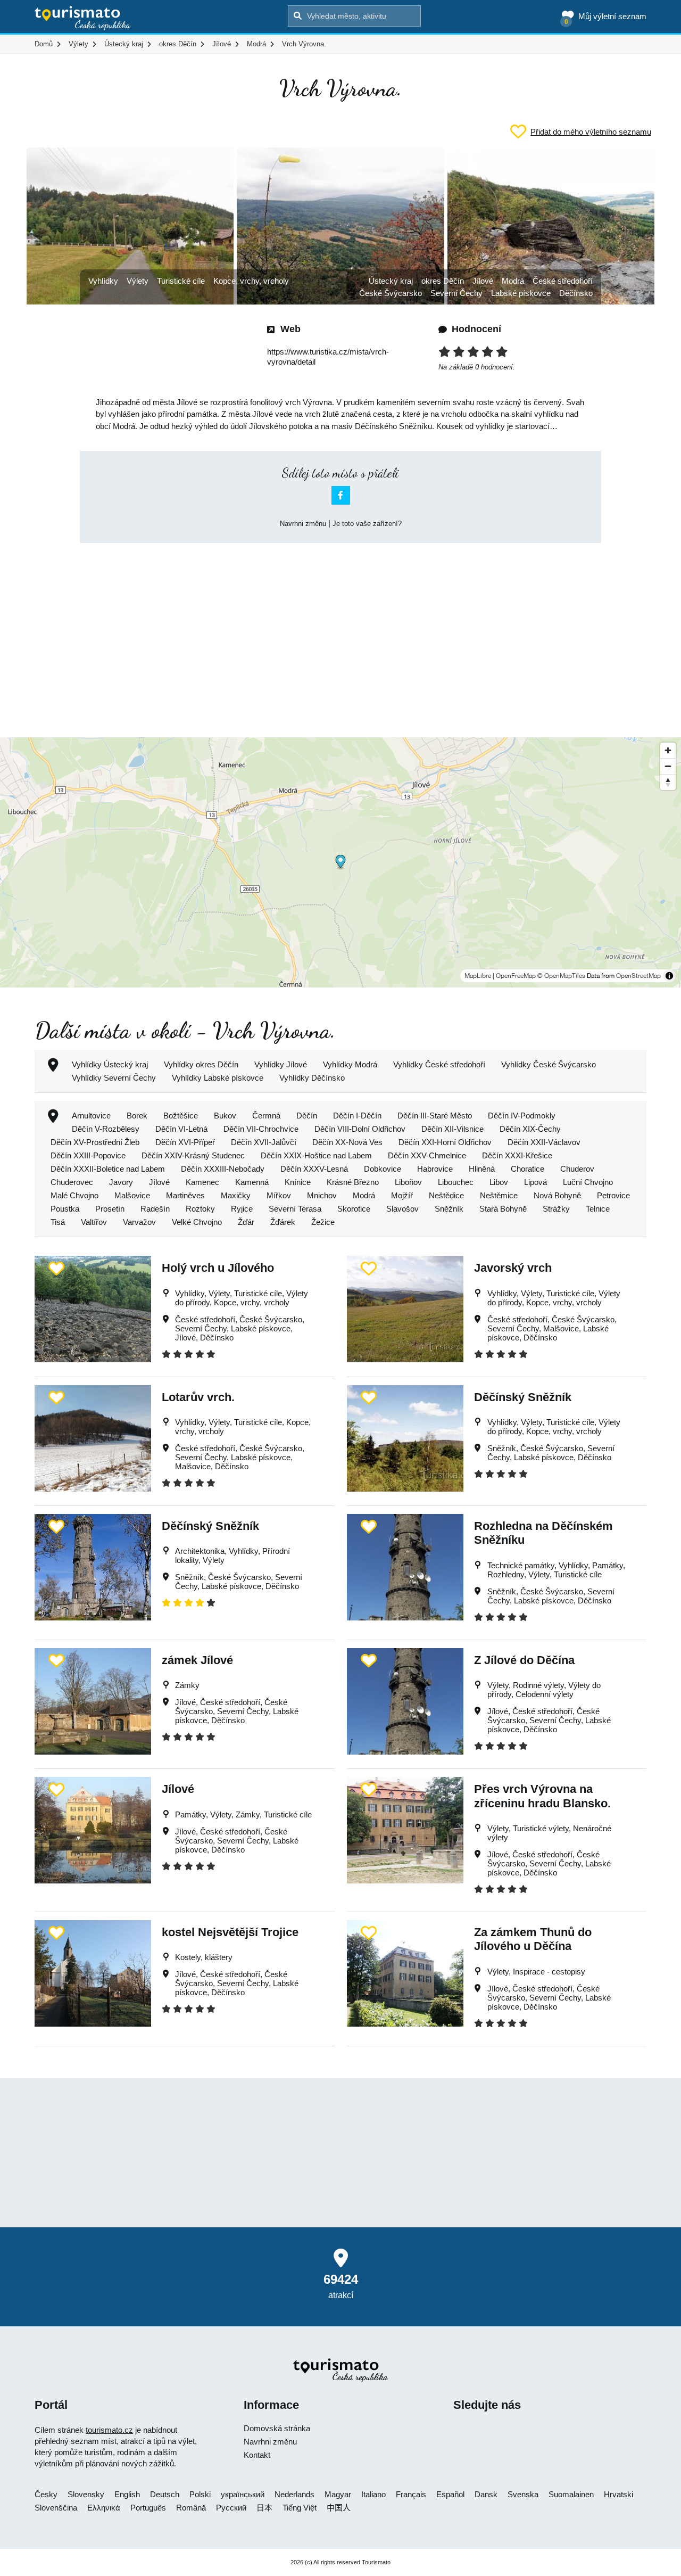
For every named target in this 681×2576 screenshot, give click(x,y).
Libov (499, 1182)
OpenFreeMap (516, 976)
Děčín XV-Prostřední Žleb (95, 1142)
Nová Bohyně (557, 1195)
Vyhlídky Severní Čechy (114, 1078)
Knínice (298, 1182)
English (127, 2494)
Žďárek (283, 1222)
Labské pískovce (521, 293)
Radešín (155, 1209)
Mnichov (322, 1195)
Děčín (307, 1116)
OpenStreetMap (638, 976)
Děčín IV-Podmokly (522, 1116)
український (243, 2494)
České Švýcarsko (391, 293)
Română (191, 2508)
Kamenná (252, 1182)
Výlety (138, 281)
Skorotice (354, 1209)
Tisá (58, 1222)
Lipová (535, 1182)
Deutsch (165, 2494)
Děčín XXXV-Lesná (314, 1169)
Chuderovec (72, 1182)
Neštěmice (499, 1195)
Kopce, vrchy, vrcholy (251, 281)
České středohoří (563, 281)
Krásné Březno (353, 1182)
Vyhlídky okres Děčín (201, 1064)
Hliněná (482, 1169)
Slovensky (86, 2494)
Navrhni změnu (303, 524)
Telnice (598, 1209)
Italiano (373, 2494)
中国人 (339, 2508)
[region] (340, 862)
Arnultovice (91, 1116)
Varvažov (139, 1222)
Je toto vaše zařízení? (367, 524)
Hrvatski (618, 2494)
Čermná (266, 1116)
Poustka (65, 1209)
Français (411, 2494)
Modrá (513, 281)
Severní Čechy (456, 293)
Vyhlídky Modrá (350, 1064)
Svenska (523, 2494)
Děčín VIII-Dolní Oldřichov (360, 1129)
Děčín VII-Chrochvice (261, 1129)
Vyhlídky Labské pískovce (218, 1078)
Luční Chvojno (588, 1182)
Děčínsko (576, 293)
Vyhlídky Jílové (281, 1064)
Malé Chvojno (74, 1195)
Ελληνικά (104, 2508)
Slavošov (402, 1209)
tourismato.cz (109, 2430)
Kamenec (202, 1182)
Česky (46, 2494)
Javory (121, 1182)
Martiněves (185, 1195)
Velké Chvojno (197, 1222)
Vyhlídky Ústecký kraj (110, 1064)
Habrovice (435, 1169)
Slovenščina (56, 2508)
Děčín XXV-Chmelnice (427, 1155)
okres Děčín (443, 281)
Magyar (338, 2494)
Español (450, 2494)
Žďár (246, 1222)
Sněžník (449, 1209)
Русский (231, 2508)
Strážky (556, 1209)
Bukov (225, 1116)
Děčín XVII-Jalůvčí (264, 1142)
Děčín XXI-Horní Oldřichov (445, 1142)
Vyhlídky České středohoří (439, 1064)
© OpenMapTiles (561, 976)
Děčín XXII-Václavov (544, 1142)
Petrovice (613, 1195)
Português (148, 2508)
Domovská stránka (277, 2428)
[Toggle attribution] (669, 976)
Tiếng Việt (300, 2508)
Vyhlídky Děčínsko (312, 1078)
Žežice (323, 1222)
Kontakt (257, 2455)
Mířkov (279, 1195)
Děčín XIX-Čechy (530, 1129)
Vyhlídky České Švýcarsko (549, 1064)
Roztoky (200, 1209)
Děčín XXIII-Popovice (88, 1155)
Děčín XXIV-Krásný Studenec (193, 1155)
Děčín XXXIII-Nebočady (223, 1169)
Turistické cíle (181, 281)
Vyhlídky (103, 281)
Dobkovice (383, 1169)
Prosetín (110, 1209)
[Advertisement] (340, 631)
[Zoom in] (668, 750)
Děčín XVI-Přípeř (185, 1142)
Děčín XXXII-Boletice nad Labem (108, 1169)
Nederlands (294, 2494)
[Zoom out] (668, 766)
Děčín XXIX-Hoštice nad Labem (316, 1155)
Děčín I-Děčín (357, 1116)
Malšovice (132, 1195)
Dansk (486, 2494)
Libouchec (456, 1182)
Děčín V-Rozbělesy (106, 1129)
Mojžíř (402, 1195)
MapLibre (478, 976)
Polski (200, 2494)
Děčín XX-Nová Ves (347, 1142)
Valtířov (94, 1222)
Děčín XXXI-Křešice (517, 1155)
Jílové (483, 281)
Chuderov (577, 1169)
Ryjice (242, 1209)
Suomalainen (571, 2494)
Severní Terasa (295, 1209)
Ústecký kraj (391, 281)
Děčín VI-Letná (181, 1129)
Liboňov (408, 1182)
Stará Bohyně (503, 1209)
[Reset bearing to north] (668, 782)
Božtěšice (181, 1116)
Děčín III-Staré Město (435, 1116)
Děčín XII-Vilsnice (452, 1129)
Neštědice (446, 1195)
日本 (264, 2508)
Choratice (528, 1169)
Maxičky (236, 1195)
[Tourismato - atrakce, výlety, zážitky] (83, 19)
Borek (137, 1116)
